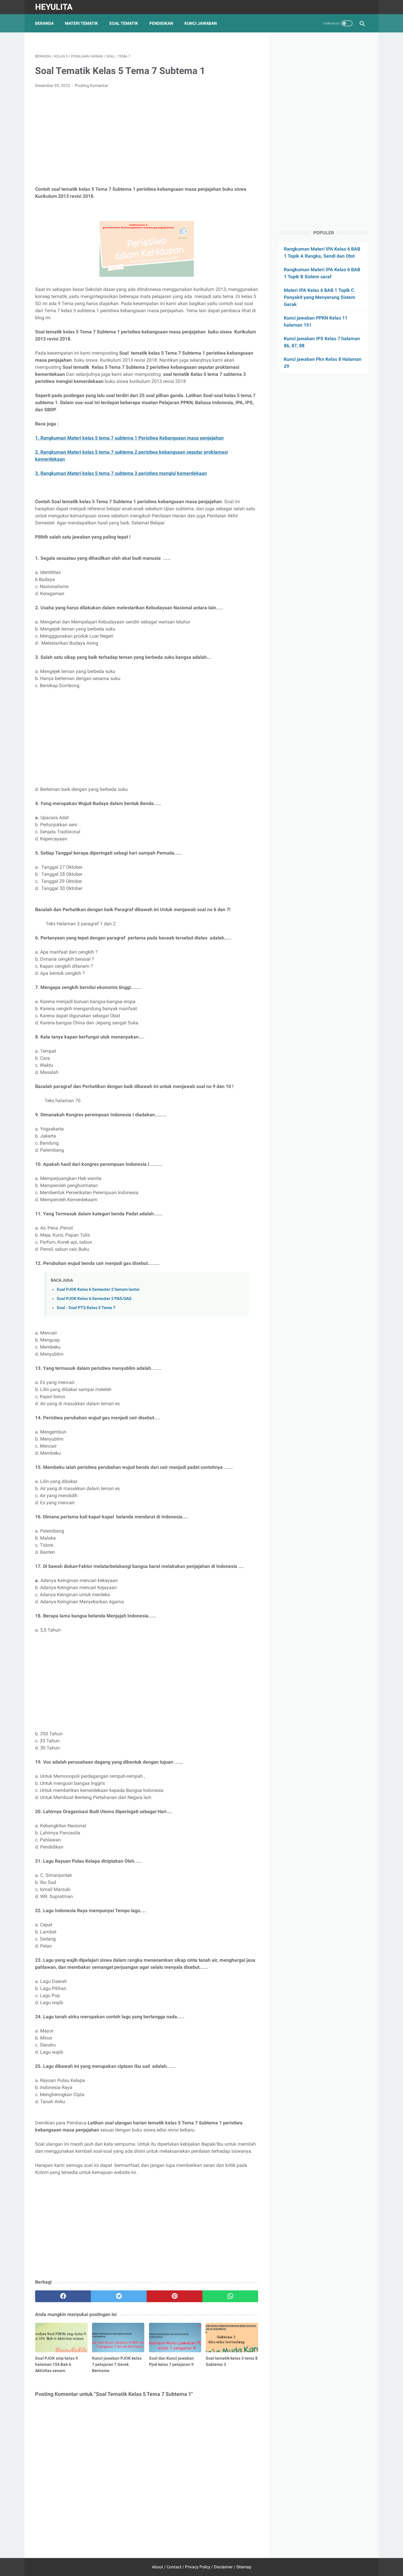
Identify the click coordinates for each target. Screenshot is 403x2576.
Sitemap (244, 2567)
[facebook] (63, 2296)
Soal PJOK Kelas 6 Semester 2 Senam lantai (98, 1289)
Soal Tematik (124, 23)
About (158, 2567)
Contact (174, 2567)
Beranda (44, 23)
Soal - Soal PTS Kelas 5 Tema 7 (86, 1308)
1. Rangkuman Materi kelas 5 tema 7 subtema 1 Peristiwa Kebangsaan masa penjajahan (129, 438)
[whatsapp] (230, 2296)
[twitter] (119, 2296)
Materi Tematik (81, 23)
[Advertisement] (147, 137)
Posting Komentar (92, 85)
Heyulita (54, 7)
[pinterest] (175, 2296)
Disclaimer (223, 2567)
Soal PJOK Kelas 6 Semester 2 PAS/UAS (94, 1299)
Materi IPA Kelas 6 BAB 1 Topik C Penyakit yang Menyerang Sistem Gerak (320, 297)
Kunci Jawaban (201, 23)
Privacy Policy (198, 2567)
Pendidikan (161, 23)
